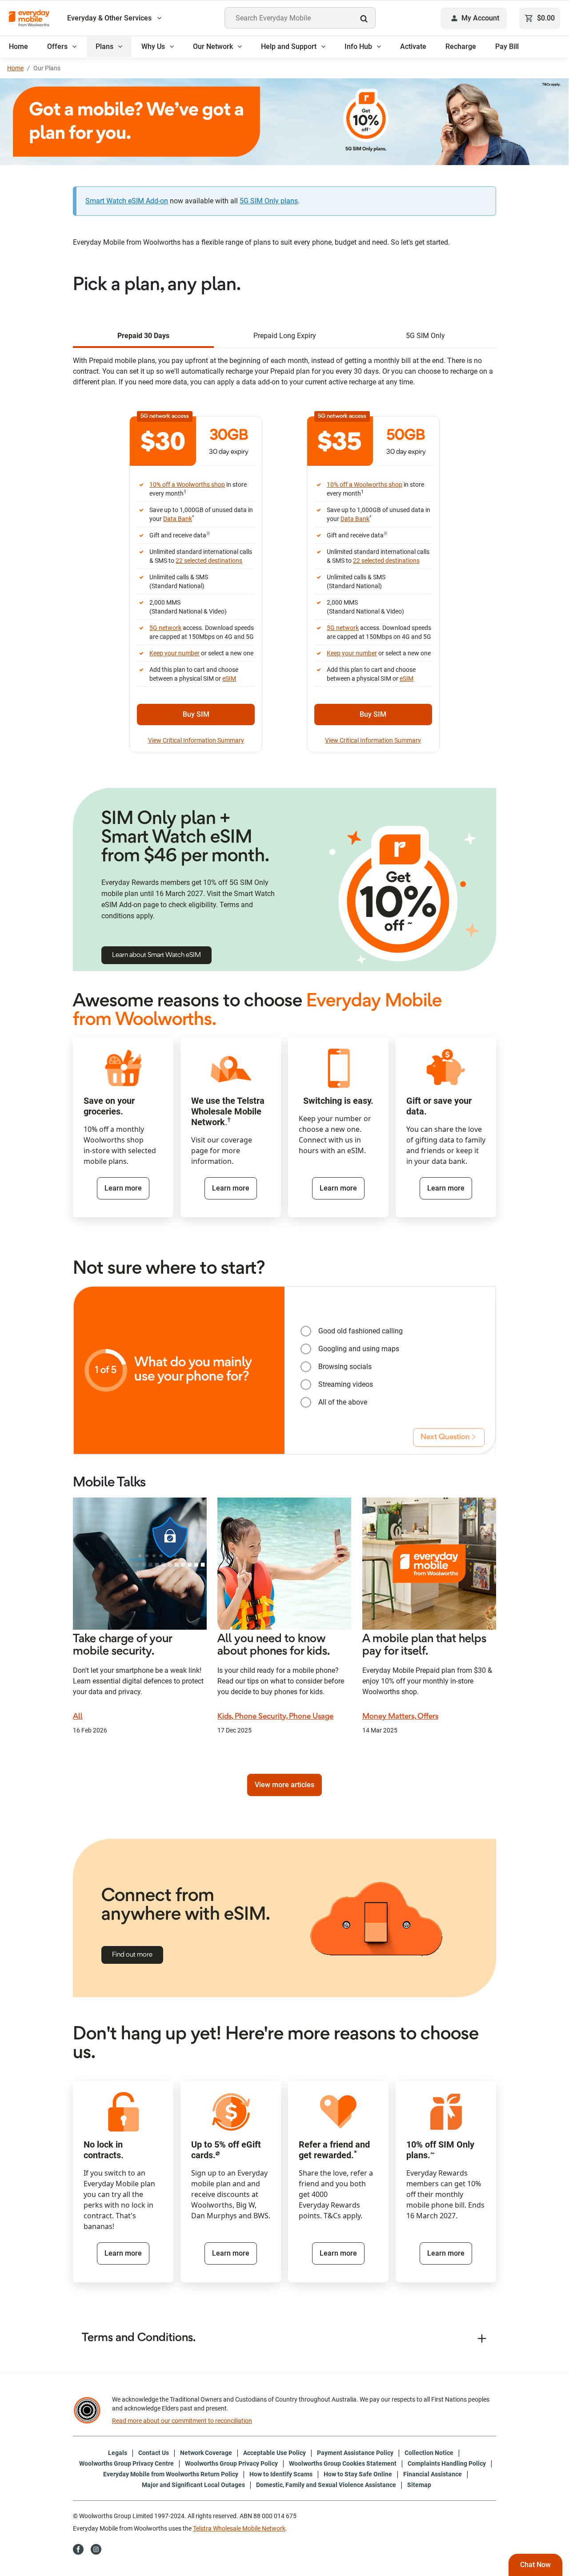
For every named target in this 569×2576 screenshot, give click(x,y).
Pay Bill (507, 46)
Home (18, 46)
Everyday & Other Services (110, 18)
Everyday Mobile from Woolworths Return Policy (171, 2474)
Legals (118, 2453)
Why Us (153, 46)
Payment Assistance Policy (355, 2453)
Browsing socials (345, 1367)
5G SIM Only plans (269, 201)
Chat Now (535, 2565)
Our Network (213, 46)
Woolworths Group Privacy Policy (231, 2463)
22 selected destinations (209, 561)
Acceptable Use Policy (274, 2453)
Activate (413, 46)
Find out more (132, 1955)
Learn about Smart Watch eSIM (156, 955)
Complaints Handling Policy (447, 2463)
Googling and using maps (359, 1349)
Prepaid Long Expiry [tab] (285, 336)
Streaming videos (346, 1384)
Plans (104, 46)
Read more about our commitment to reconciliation (182, 2421)
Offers (57, 46)
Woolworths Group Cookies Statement (343, 2463)
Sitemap (419, 2485)
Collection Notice (429, 2453)
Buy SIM (196, 714)
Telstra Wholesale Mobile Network (239, 2528)
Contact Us (154, 2453)
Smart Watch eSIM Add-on (127, 201)
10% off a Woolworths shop (187, 485)
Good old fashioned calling (361, 1331)
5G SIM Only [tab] (425, 336)
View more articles (284, 1785)
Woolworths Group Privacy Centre (126, 2463)
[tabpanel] (284, 557)
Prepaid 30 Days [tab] (143, 336)
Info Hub (358, 46)
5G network (165, 628)
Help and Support (289, 46)
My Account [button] (480, 18)
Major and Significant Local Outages (193, 2485)
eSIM (229, 678)
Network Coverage (206, 2453)
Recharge (461, 46)
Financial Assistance (433, 2474)
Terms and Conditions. (139, 2338)
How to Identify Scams (281, 2474)
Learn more (123, 1188)
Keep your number (174, 653)
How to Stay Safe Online (358, 2474)
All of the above (343, 1402)
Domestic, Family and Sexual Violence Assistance (326, 2485)
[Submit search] (366, 19)
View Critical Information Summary (196, 740)
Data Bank (178, 519)
